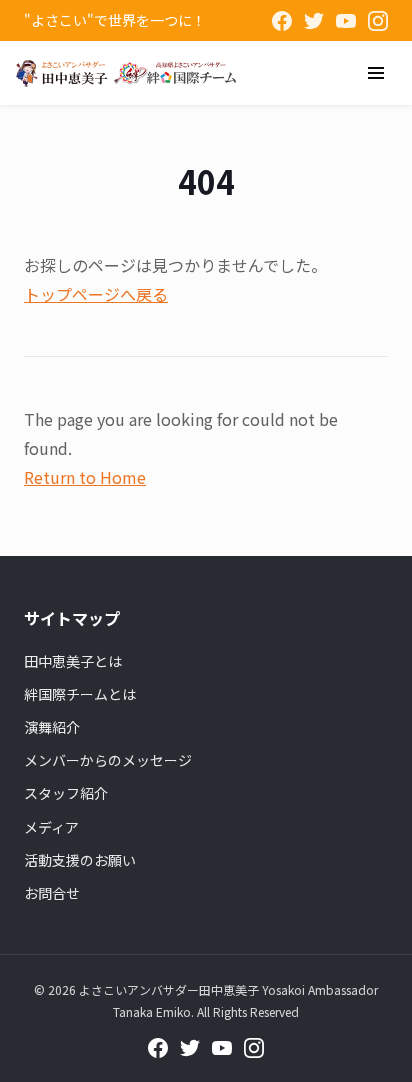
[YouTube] (346, 21)
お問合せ (52, 893)
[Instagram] (378, 21)
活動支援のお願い (80, 860)
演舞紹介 (52, 727)
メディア (51, 827)
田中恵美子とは (73, 661)
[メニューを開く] (376, 73)
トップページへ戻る (96, 294)
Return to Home (85, 477)
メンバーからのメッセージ (108, 760)
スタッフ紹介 (66, 793)
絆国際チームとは (80, 694)
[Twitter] (314, 21)
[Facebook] (282, 21)
